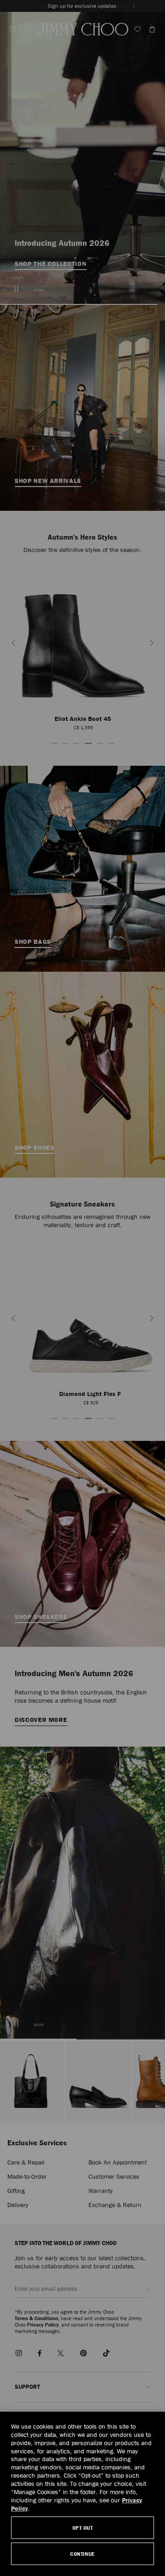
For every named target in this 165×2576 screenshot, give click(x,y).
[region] (82, 2494)
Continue (82, 2554)
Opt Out (83, 2528)
